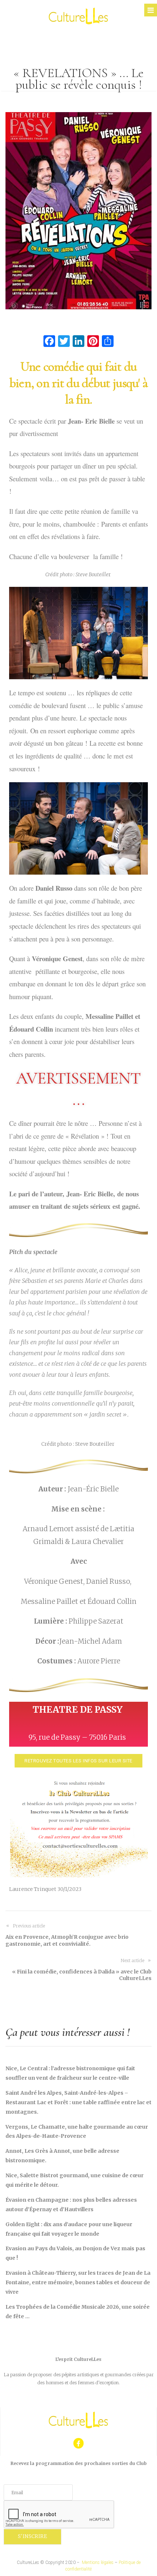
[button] (78, 1761)
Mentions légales (98, 2562)
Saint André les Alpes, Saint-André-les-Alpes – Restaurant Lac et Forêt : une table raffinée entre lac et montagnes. (78, 2102)
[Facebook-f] (79, 2443)
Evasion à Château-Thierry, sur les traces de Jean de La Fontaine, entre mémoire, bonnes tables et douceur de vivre (78, 2282)
